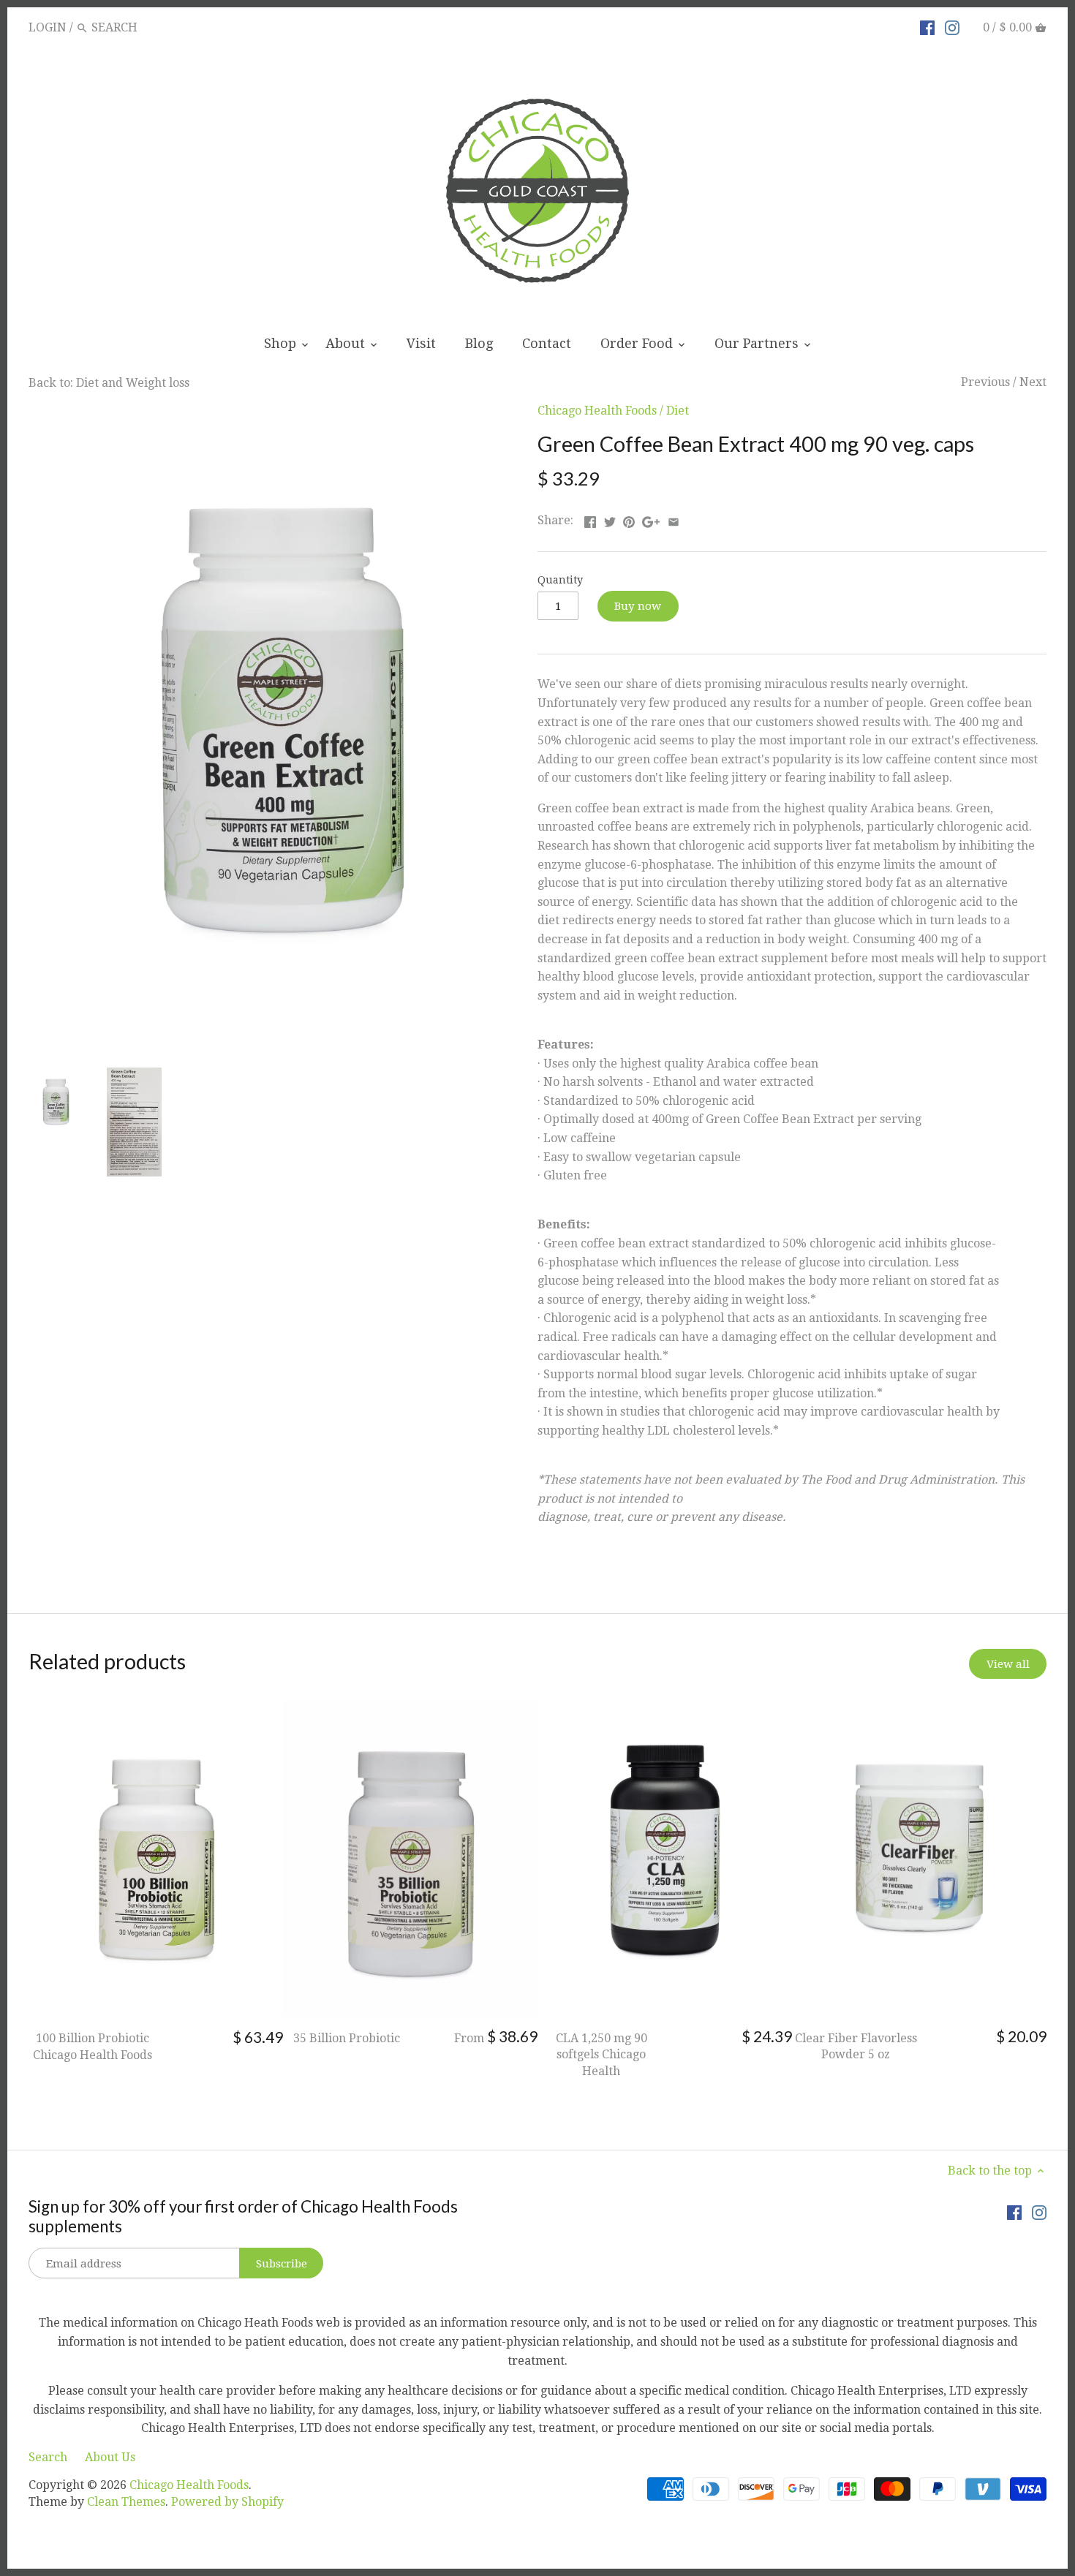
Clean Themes (126, 2502)
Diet (678, 411)
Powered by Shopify (227, 2502)
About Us (110, 2457)
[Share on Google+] (651, 519)
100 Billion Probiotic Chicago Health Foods (93, 2046)
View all (1008, 1664)
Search (48, 2457)
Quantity (560, 580)
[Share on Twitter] (610, 519)
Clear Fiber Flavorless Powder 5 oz (856, 2046)
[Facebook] (927, 27)
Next (1033, 382)
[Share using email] (674, 519)
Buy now (638, 606)
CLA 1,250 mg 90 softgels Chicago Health (601, 2055)
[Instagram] (952, 27)
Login (48, 27)
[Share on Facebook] (590, 519)
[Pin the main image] (629, 519)
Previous (985, 382)
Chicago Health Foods (597, 411)
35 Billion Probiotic (347, 2038)
